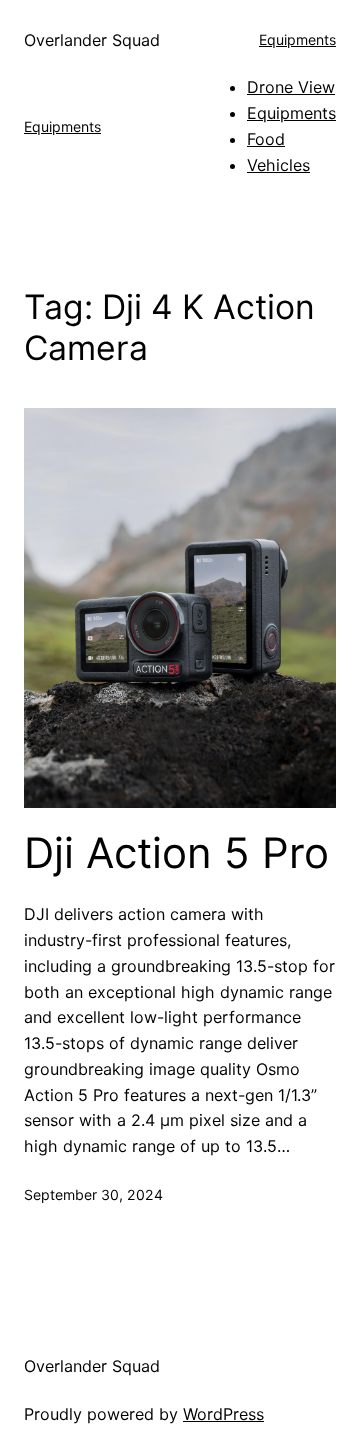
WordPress (223, 1414)
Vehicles (278, 165)
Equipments (297, 39)
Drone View (291, 87)
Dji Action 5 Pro (176, 853)
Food (266, 139)
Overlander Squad (92, 40)
